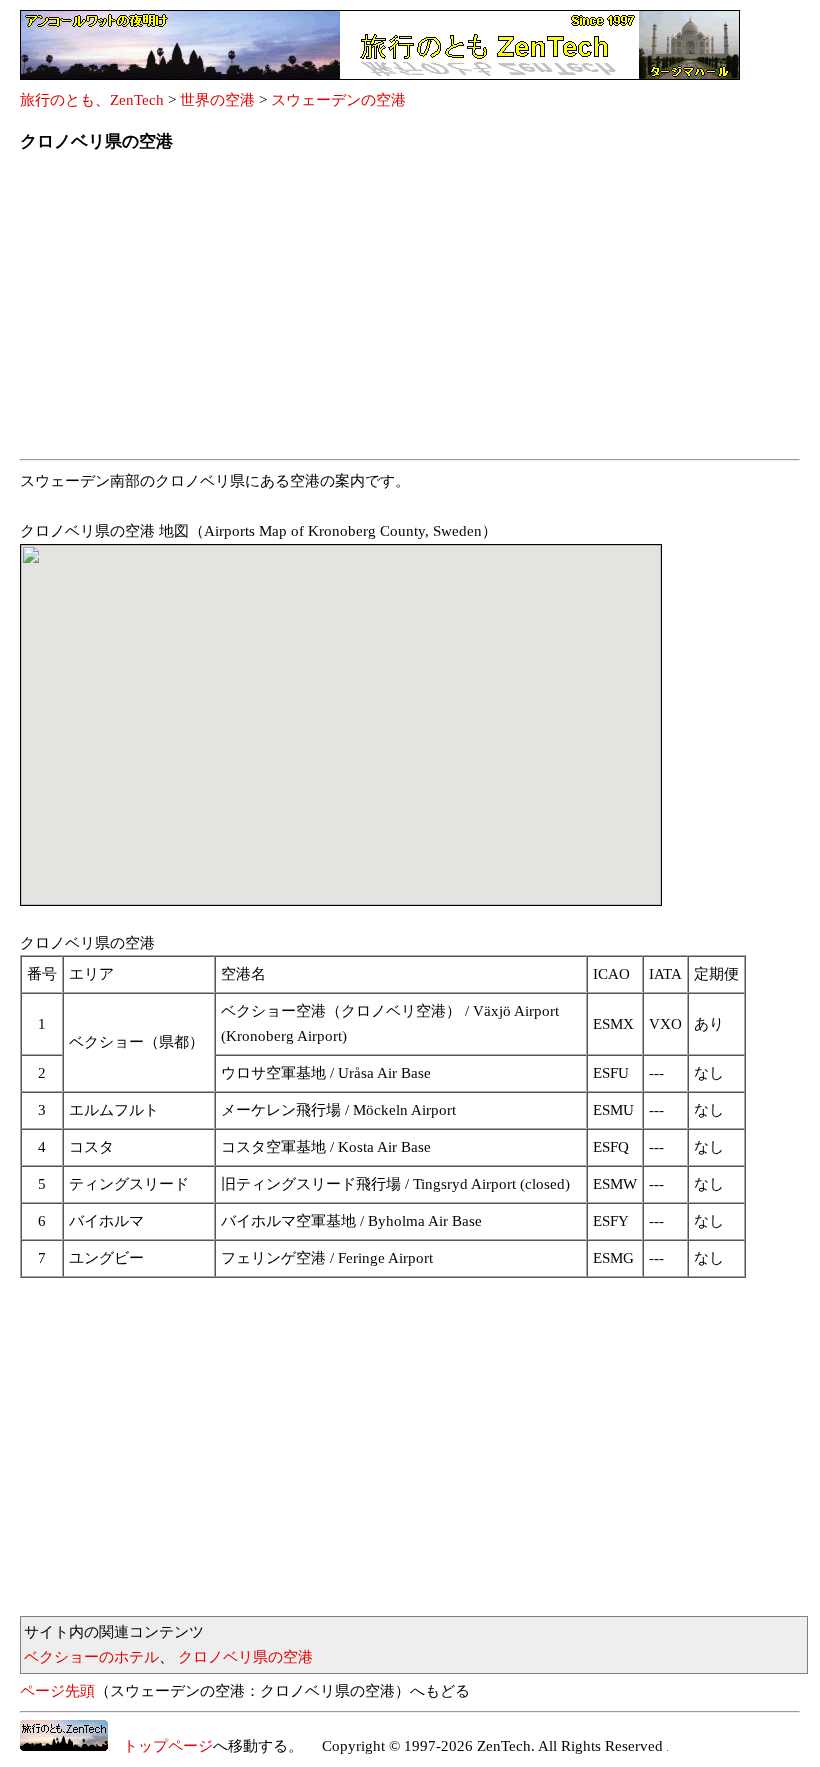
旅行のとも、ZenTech (92, 100)
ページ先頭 (57, 1691)
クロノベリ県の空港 (245, 1657)
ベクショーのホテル (91, 1657)
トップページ (160, 1746)
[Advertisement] (410, 312)
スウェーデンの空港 (338, 100)
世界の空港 (217, 100)
